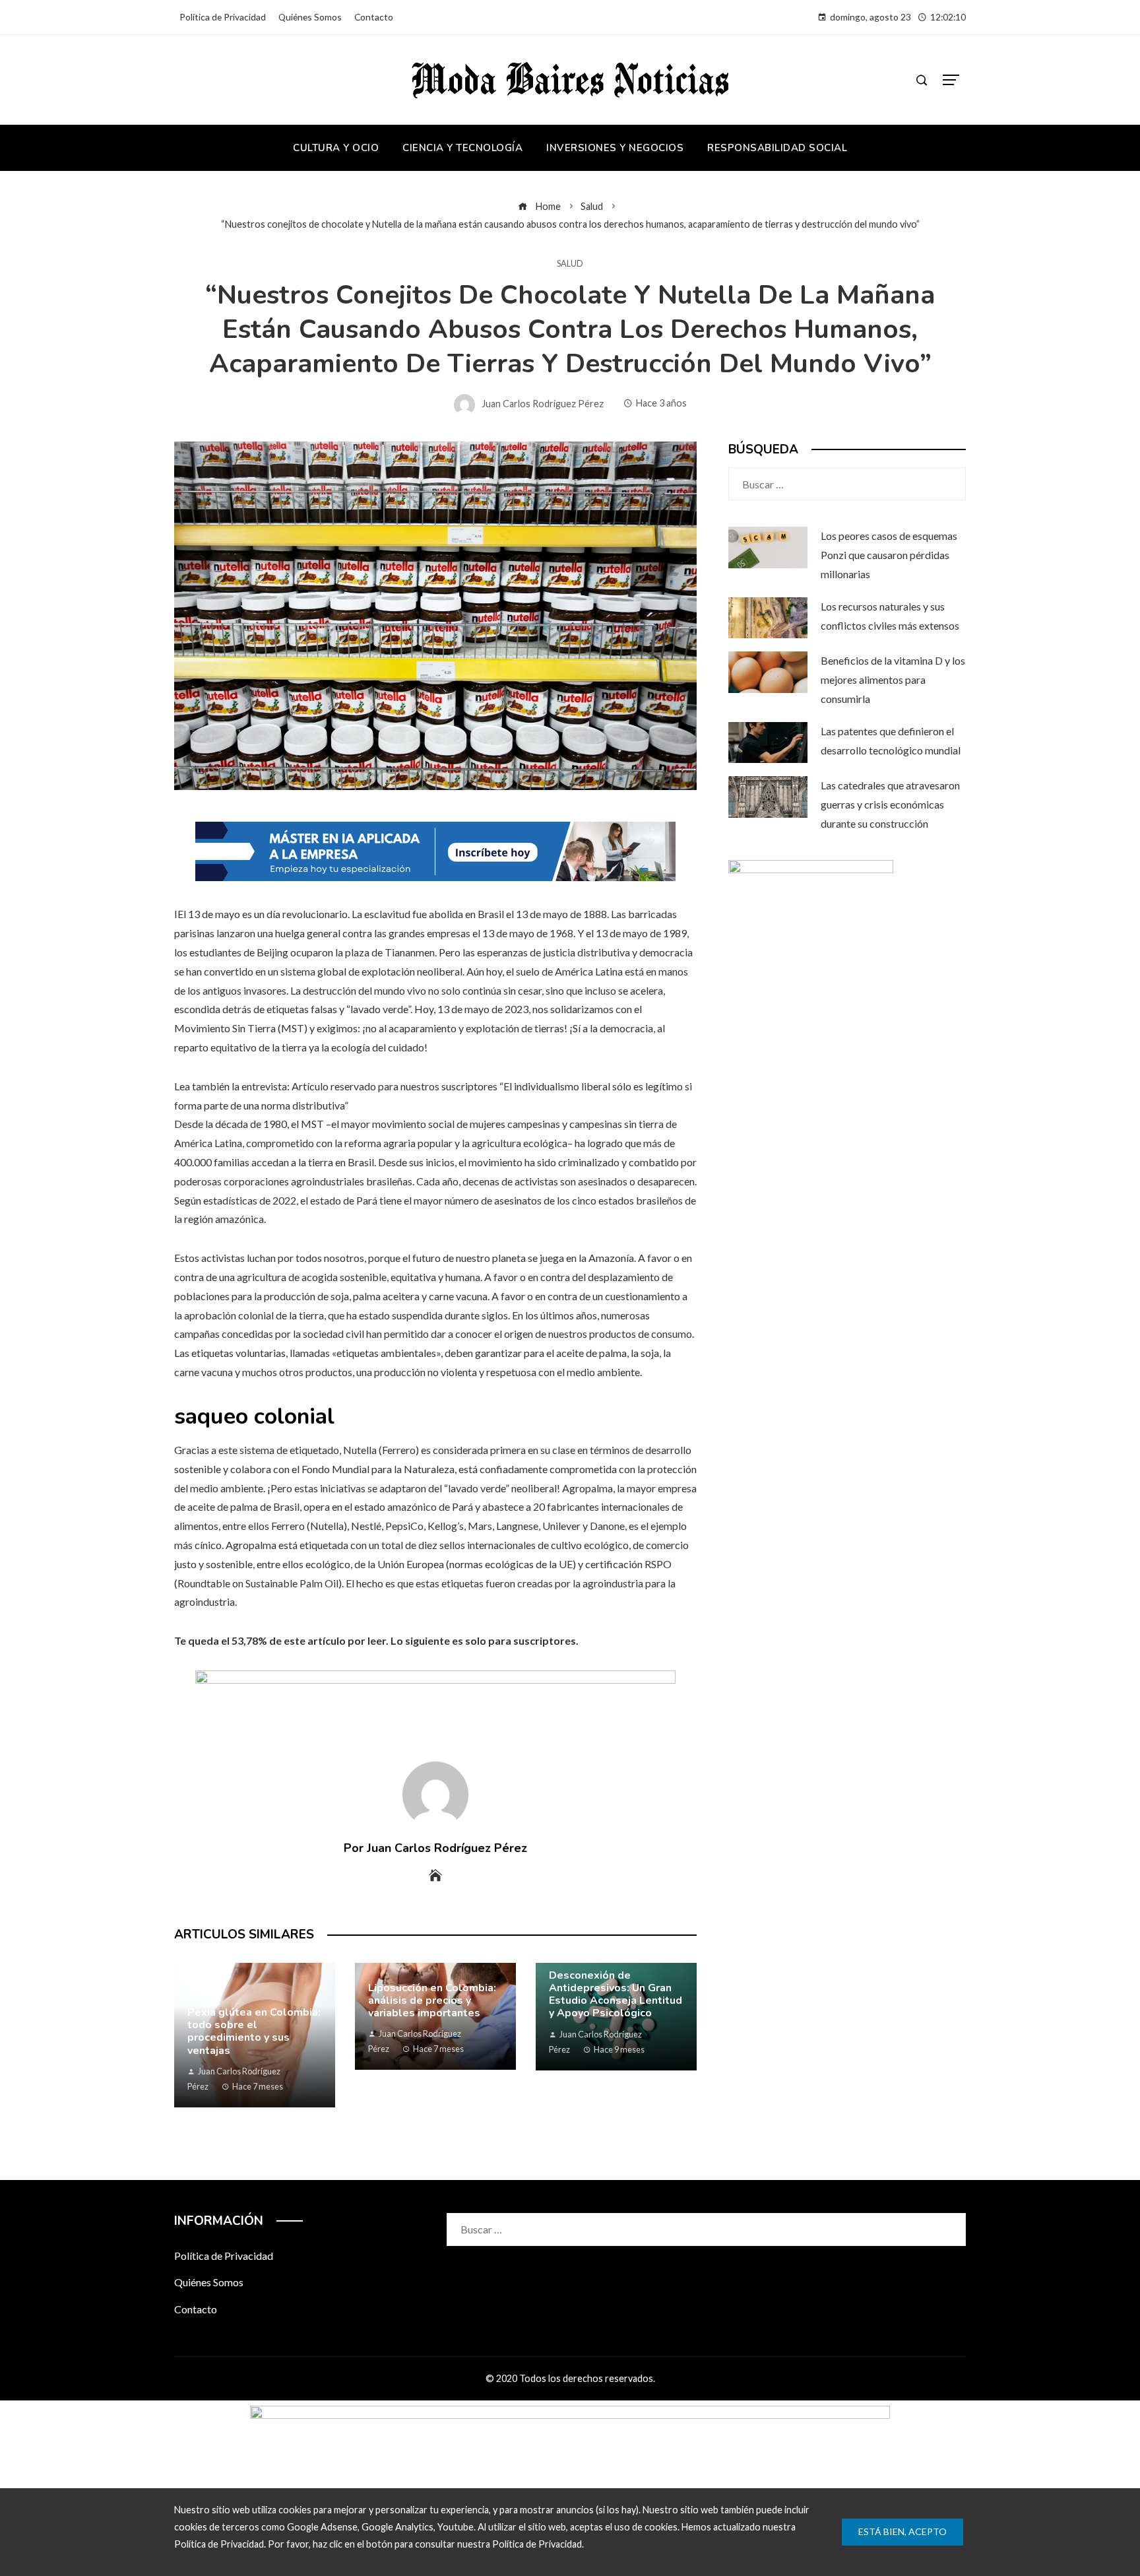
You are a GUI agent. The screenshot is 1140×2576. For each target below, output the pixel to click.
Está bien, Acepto (902, 2531)
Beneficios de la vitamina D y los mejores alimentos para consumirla (893, 679)
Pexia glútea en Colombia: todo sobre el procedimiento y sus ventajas (254, 2031)
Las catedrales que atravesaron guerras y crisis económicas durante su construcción (890, 804)
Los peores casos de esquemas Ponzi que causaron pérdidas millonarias (889, 555)
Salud (570, 264)
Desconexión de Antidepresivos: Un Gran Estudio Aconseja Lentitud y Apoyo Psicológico (616, 1995)
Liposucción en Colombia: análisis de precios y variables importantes (432, 2000)
